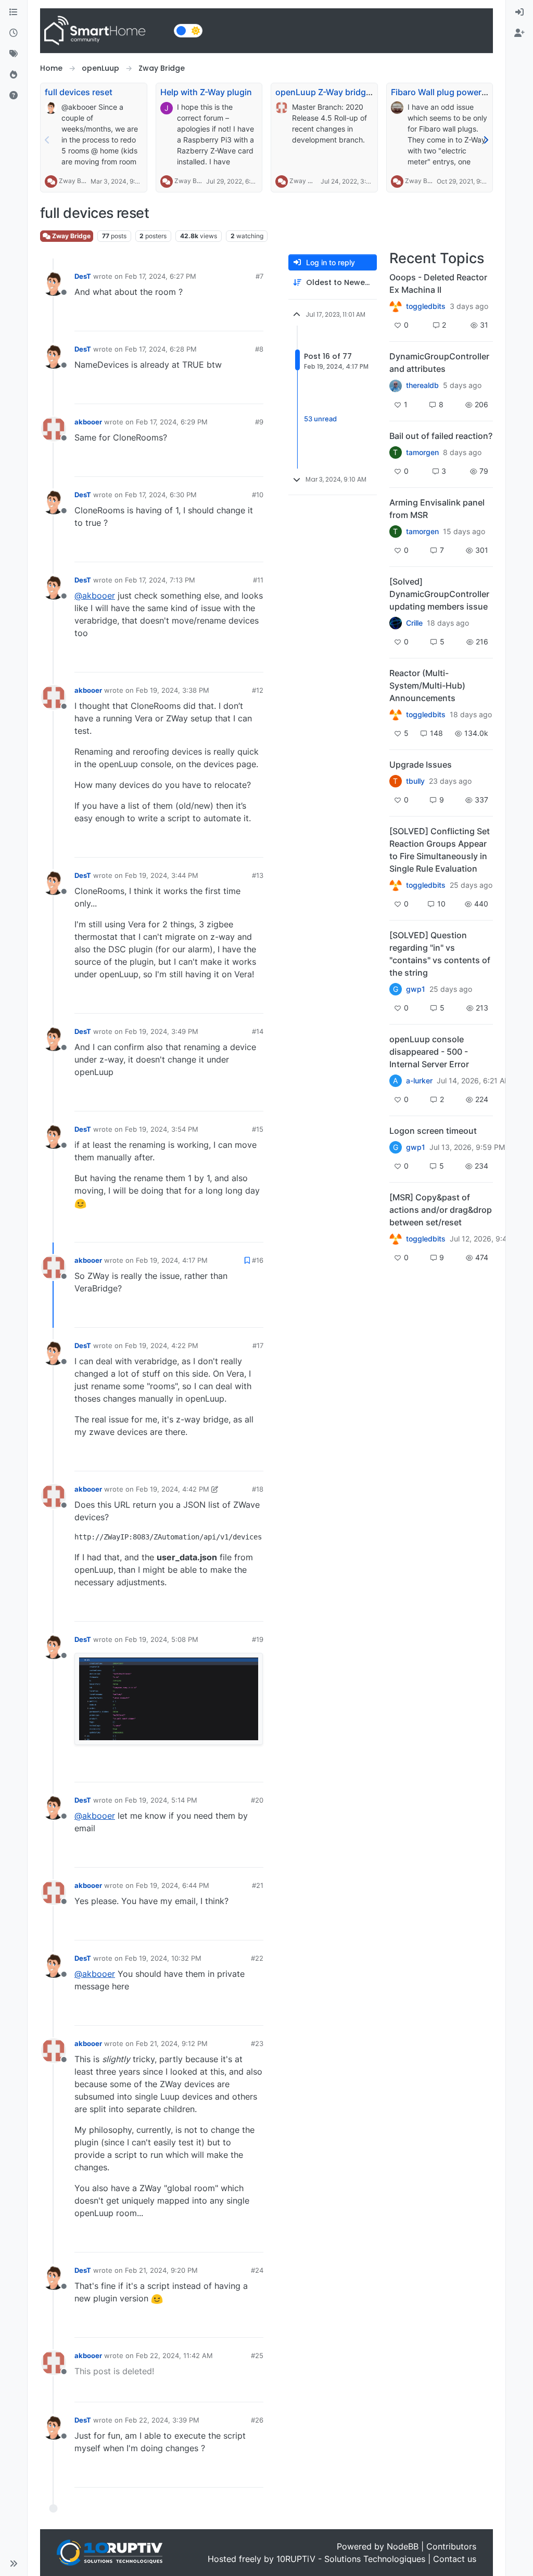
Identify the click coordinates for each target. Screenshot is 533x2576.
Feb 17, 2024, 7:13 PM (160, 580)
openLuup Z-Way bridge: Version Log (349, 92)
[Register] (519, 33)
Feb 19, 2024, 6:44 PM (173, 1885)
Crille (414, 623)
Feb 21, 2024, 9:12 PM (172, 2043)
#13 (258, 875)
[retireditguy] (396, 306)
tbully (415, 781)
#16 (258, 1260)
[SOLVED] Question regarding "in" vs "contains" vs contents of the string (440, 954)
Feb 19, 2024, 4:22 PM (162, 1345)
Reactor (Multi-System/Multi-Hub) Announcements (427, 685)
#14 (258, 1031)
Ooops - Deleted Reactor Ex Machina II (438, 283)
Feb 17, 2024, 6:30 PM (161, 495)
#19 (258, 1639)
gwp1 (416, 989)
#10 (258, 495)
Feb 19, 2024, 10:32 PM (163, 1958)
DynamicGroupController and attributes (439, 363)
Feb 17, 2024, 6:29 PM (172, 422)
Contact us (455, 2559)
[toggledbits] (396, 715)
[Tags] (14, 54)
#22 (257, 1958)
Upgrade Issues (421, 765)
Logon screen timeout (433, 1131)
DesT (83, 276)
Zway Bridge (77, 181)
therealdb (422, 385)
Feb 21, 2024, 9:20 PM (161, 2270)
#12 (258, 690)
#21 (258, 1885)
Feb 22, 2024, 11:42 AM (174, 2355)
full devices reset (79, 92)
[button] (14, 2564)
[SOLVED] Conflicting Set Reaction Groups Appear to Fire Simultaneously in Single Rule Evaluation (440, 850)
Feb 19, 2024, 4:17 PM (172, 1260)
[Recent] (14, 33)
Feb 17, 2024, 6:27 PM (161, 276)
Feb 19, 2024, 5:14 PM (161, 1800)
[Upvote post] (215, 319)
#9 (259, 422)
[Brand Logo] (105, 31)
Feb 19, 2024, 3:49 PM (162, 1031)
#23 (257, 2043)
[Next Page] (486, 140)
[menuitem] (519, 12)
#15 (258, 1129)
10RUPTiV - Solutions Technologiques (351, 2559)
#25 (257, 2355)
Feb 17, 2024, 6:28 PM (161, 349)
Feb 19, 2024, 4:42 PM (173, 1489)
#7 (259, 276)
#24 (257, 2270)
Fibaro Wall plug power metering (455, 92)
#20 (257, 1800)
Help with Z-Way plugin (206, 92)
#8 (259, 349)
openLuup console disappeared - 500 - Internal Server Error (429, 1052)
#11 (258, 580)
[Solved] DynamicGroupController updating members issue (439, 594)
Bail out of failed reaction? (441, 436)
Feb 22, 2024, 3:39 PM (162, 2420)
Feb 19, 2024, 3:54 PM (162, 1129)
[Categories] (14, 12)
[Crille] (396, 623)
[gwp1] (396, 885)
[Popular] (14, 75)
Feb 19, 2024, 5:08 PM (162, 1639)
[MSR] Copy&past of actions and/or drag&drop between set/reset (441, 1210)
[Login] (519, 12)
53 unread (320, 419)
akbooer (88, 422)
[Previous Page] (47, 140)
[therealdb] (396, 385)
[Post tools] (254, 319)
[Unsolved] (14, 96)
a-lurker (419, 1081)
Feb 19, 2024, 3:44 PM (162, 875)
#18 (258, 1489)
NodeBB (403, 2546)
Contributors (451, 2546)
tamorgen (422, 452)
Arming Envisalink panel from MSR (437, 509)
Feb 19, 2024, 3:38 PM (173, 690)
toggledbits (426, 306)
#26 (257, 2420)
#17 (258, 1345)
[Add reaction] (196, 319)
